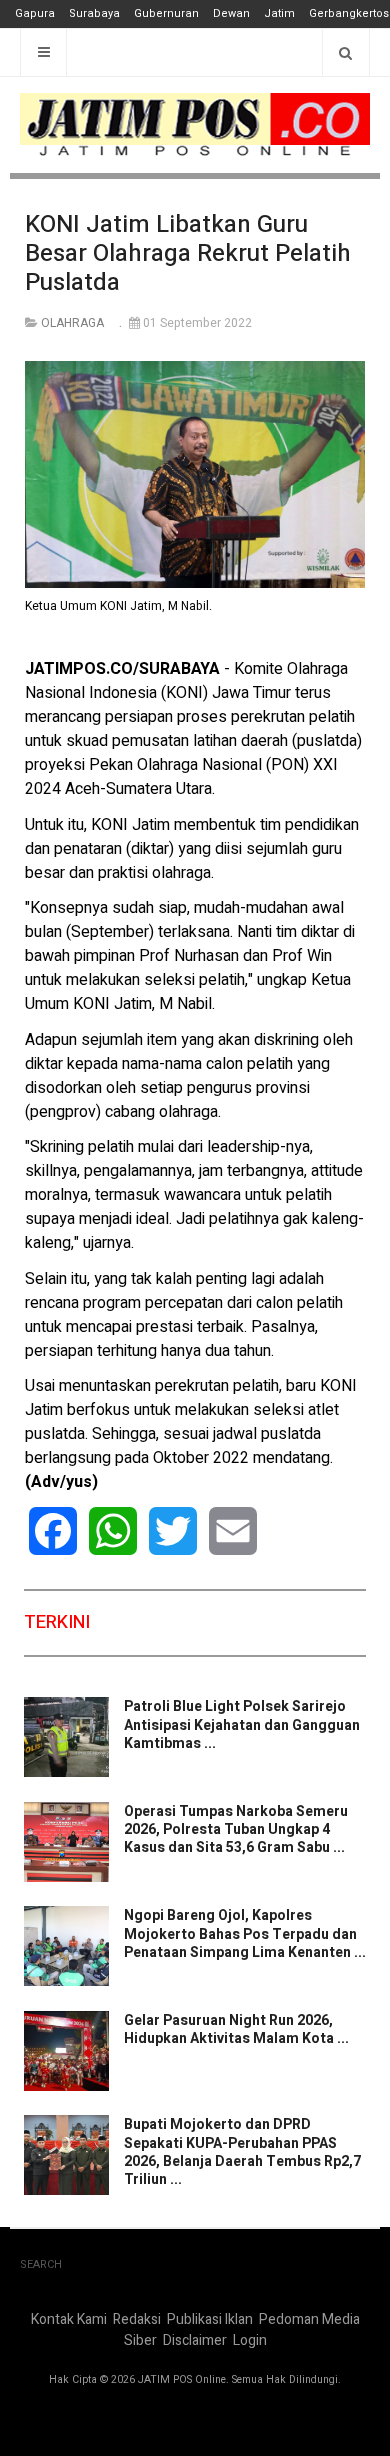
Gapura (35, 13)
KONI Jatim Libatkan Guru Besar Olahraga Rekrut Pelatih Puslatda (188, 253)
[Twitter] (173, 1531)
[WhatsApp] (113, 1531)
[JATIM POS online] (195, 125)
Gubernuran (166, 13)
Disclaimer (195, 2340)
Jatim (279, 13)
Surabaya (94, 13)
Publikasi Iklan (210, 2319)
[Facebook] (53, 1531)
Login (250, 2340)
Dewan (231, 13)
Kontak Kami (69, 2319)
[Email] (233, 1531)
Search (41, 2264)
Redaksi (137, 2319)
